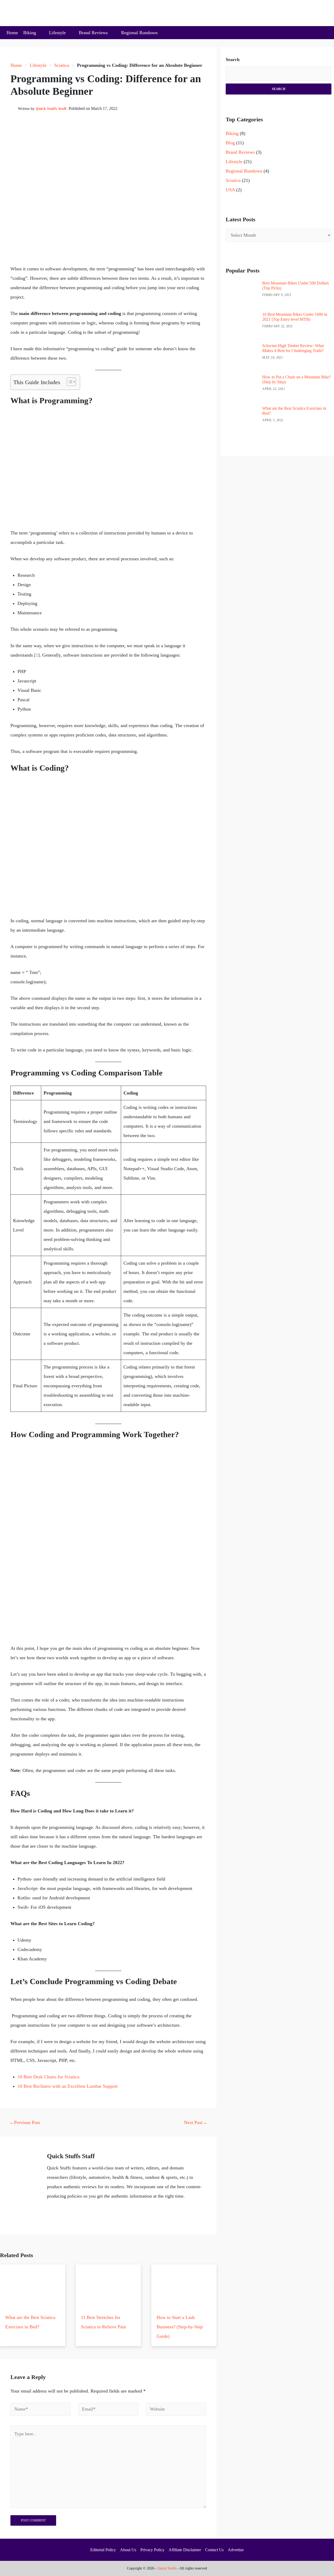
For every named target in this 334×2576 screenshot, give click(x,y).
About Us (128, 2550)
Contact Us (214, 2550)
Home (12, 33)
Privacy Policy (152, 2550)
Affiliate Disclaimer (185, 2550)
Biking (30, 33)
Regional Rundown (139, 33)
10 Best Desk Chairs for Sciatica (48, 2077)
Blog (230, 143)
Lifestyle (57, 33)
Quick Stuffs (167, 2568)
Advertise (236, 2550)
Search (233, 60)
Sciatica (62, 65)
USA (230, 190)
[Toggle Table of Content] (69, 382)
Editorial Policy (103, 2550)
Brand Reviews (93, 33)
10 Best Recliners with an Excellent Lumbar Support (68, 2086)
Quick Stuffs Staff (51, 109)
